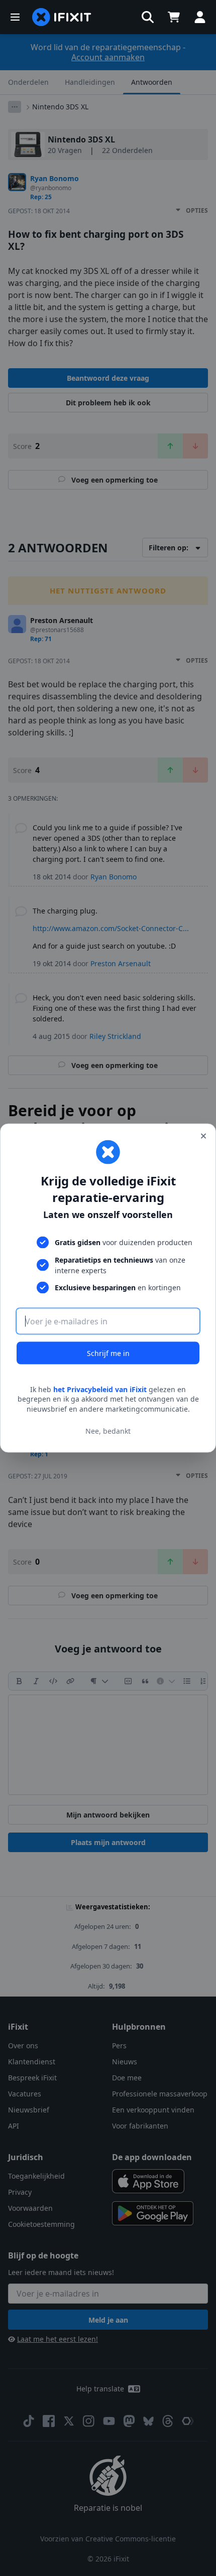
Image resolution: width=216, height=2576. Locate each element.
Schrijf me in (108, 1353)
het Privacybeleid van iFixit (100, 1389)
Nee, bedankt (108, 1431)
